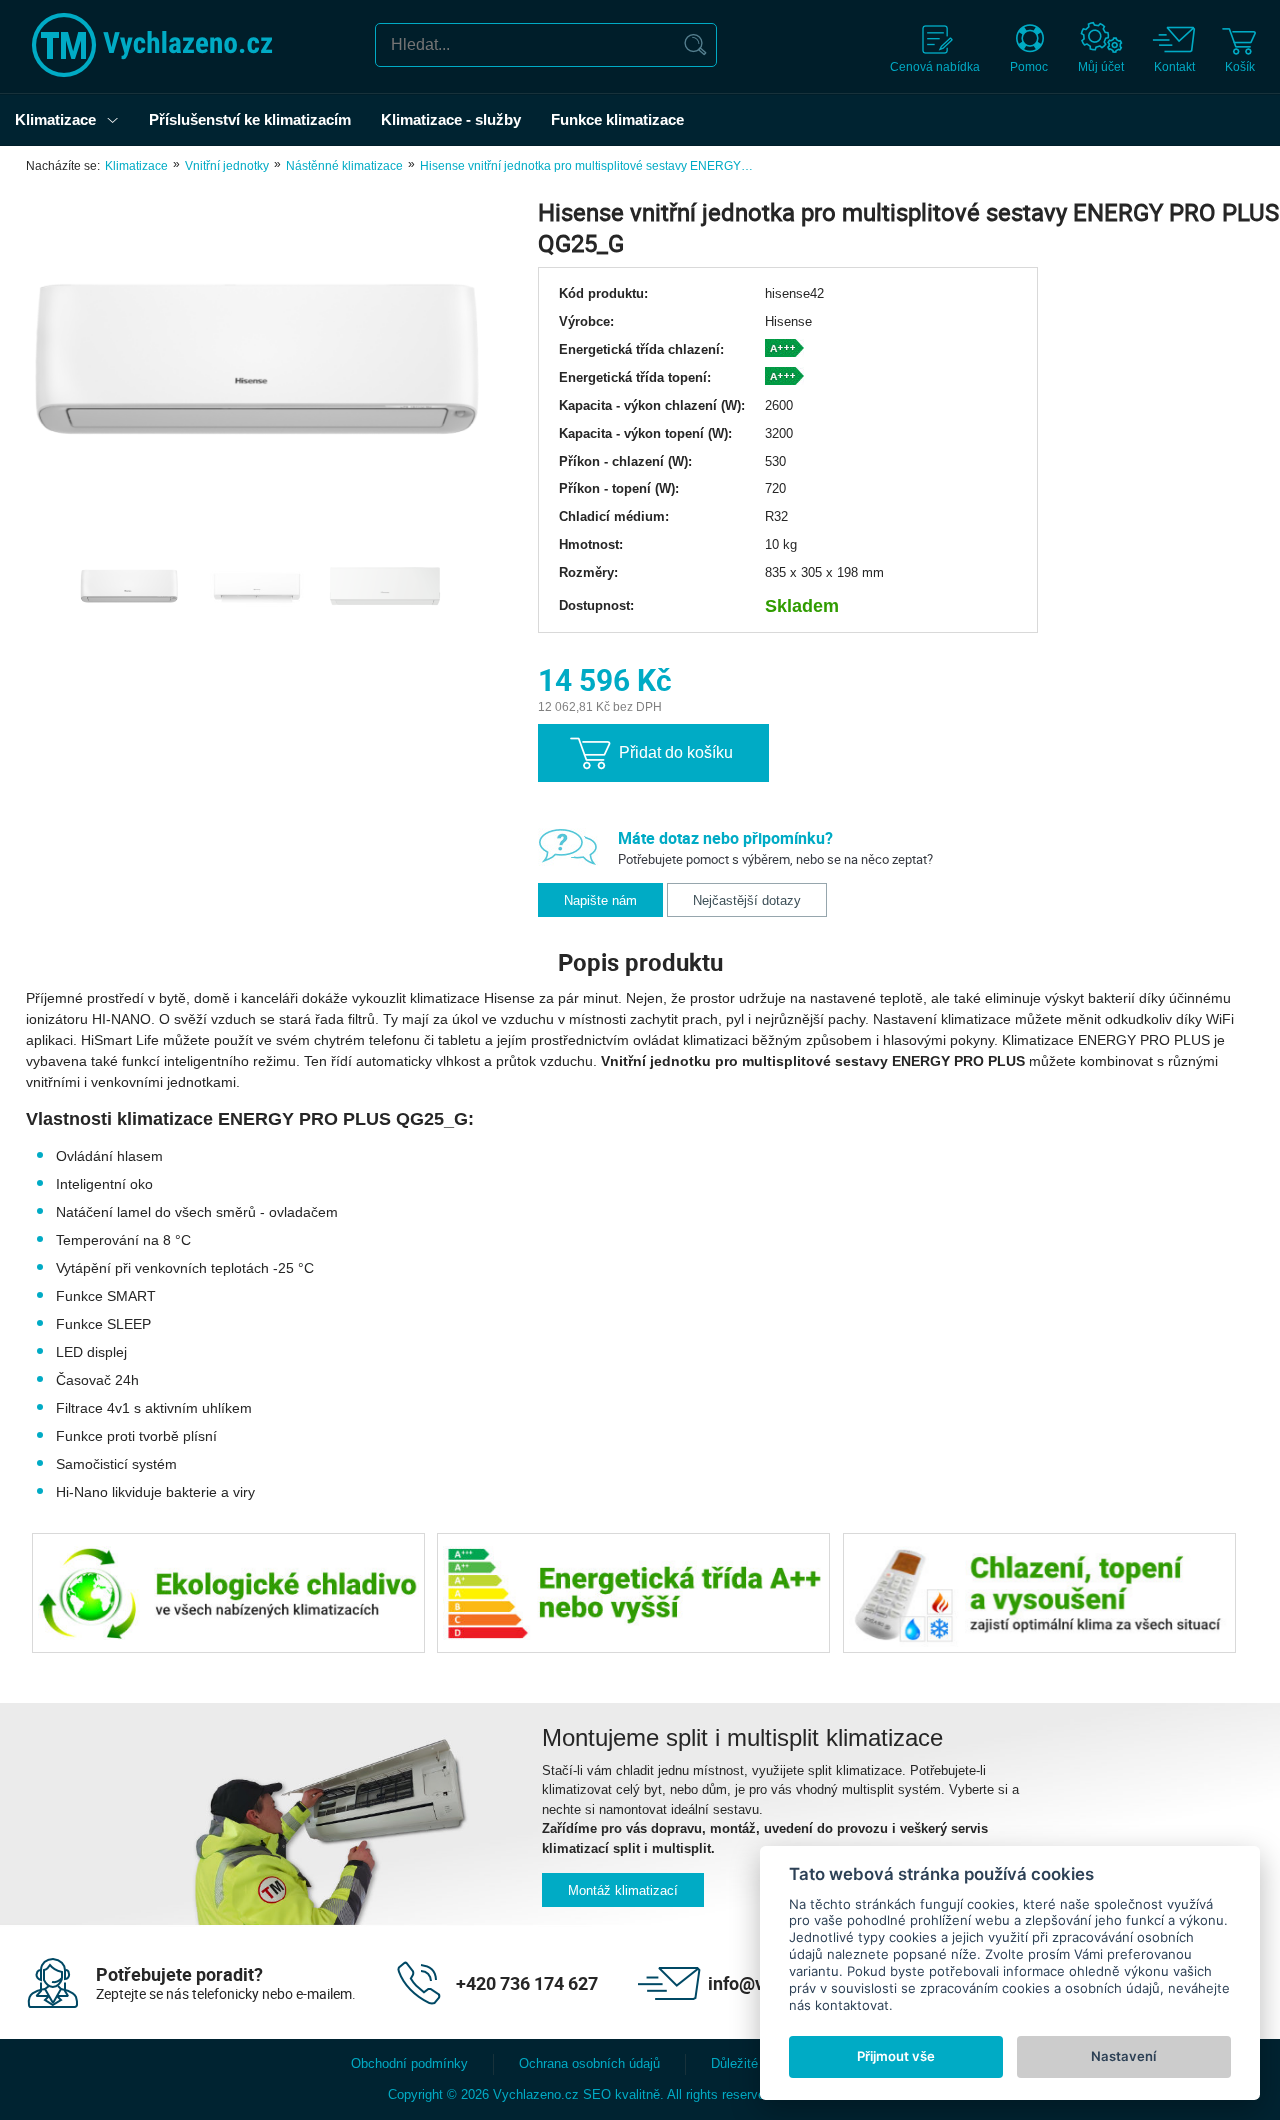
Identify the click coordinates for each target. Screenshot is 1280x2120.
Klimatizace (136, 166)
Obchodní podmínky (409, 2063)
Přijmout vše (896, 2056)
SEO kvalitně (621, 2094)
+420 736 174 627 (527, 1983)
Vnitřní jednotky (227, 166)
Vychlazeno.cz (536, 2094)
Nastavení (1123, 2056)
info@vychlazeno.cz (788, 1983)
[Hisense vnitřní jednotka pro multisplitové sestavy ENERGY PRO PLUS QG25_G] (256, 354)
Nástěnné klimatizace (344, 166)
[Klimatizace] (117, 120)
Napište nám (600, 900)
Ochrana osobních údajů (589, 2063)
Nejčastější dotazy (747, 900)
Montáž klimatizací (623, 1890)
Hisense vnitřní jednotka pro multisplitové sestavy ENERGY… (586, 166)
